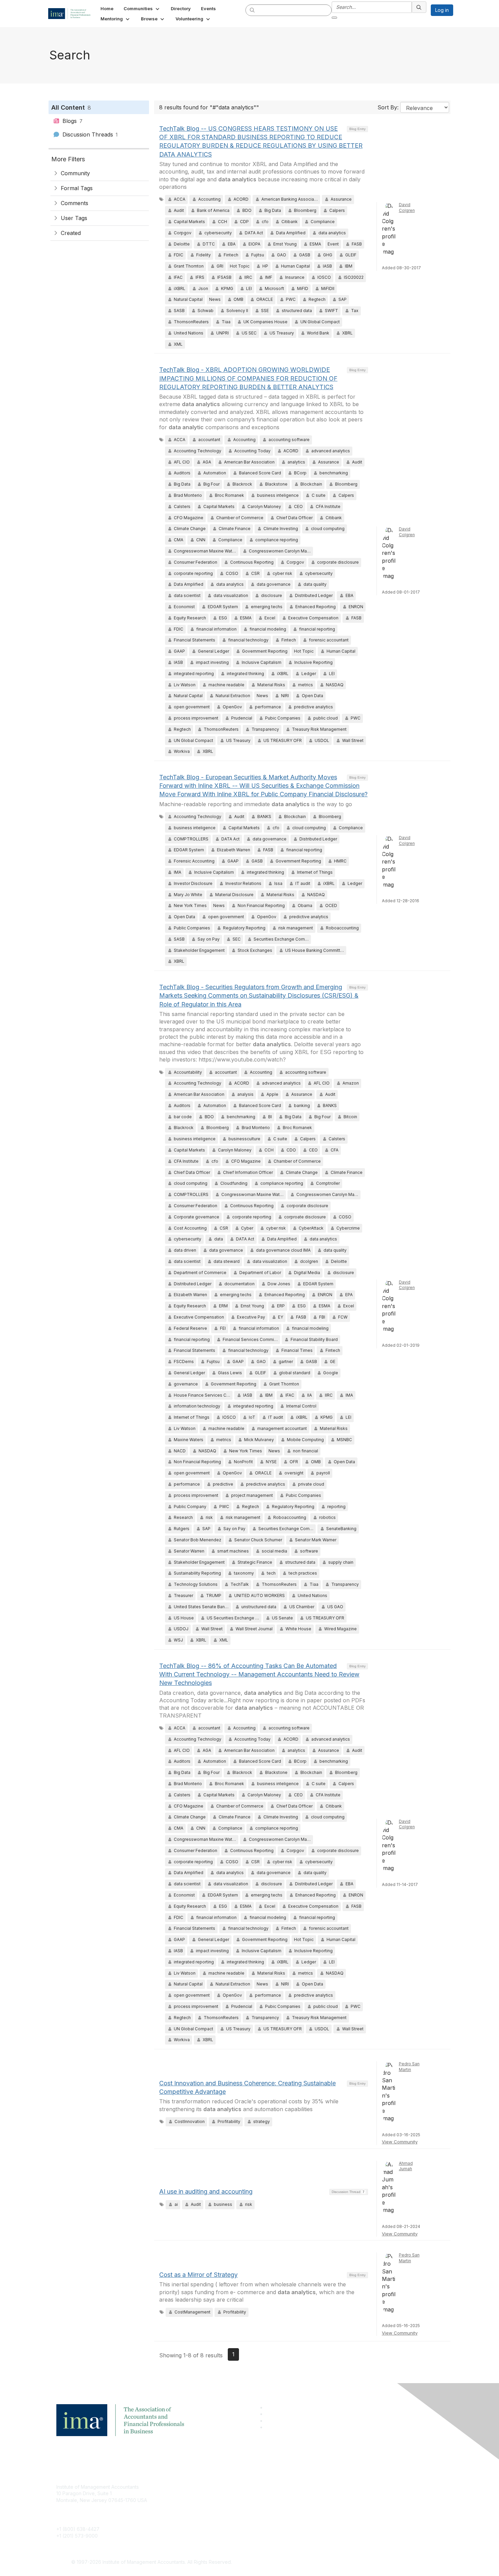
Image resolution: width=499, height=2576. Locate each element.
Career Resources (208, 2517)
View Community (400, 2142)
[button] (142, 8)
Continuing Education (211, 2507)
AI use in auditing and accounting (206, 2191)
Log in (442, 10)
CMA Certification (206, 2497)
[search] (253, 10)
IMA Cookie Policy (338, 2487)
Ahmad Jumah (406, 2166)
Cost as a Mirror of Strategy (198, 2275)
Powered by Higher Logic (347, 2562)
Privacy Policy (333, 2507)
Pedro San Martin (409, 2067)
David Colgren (407, 207)
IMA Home (198, 2487)
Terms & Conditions (339, 2497)
